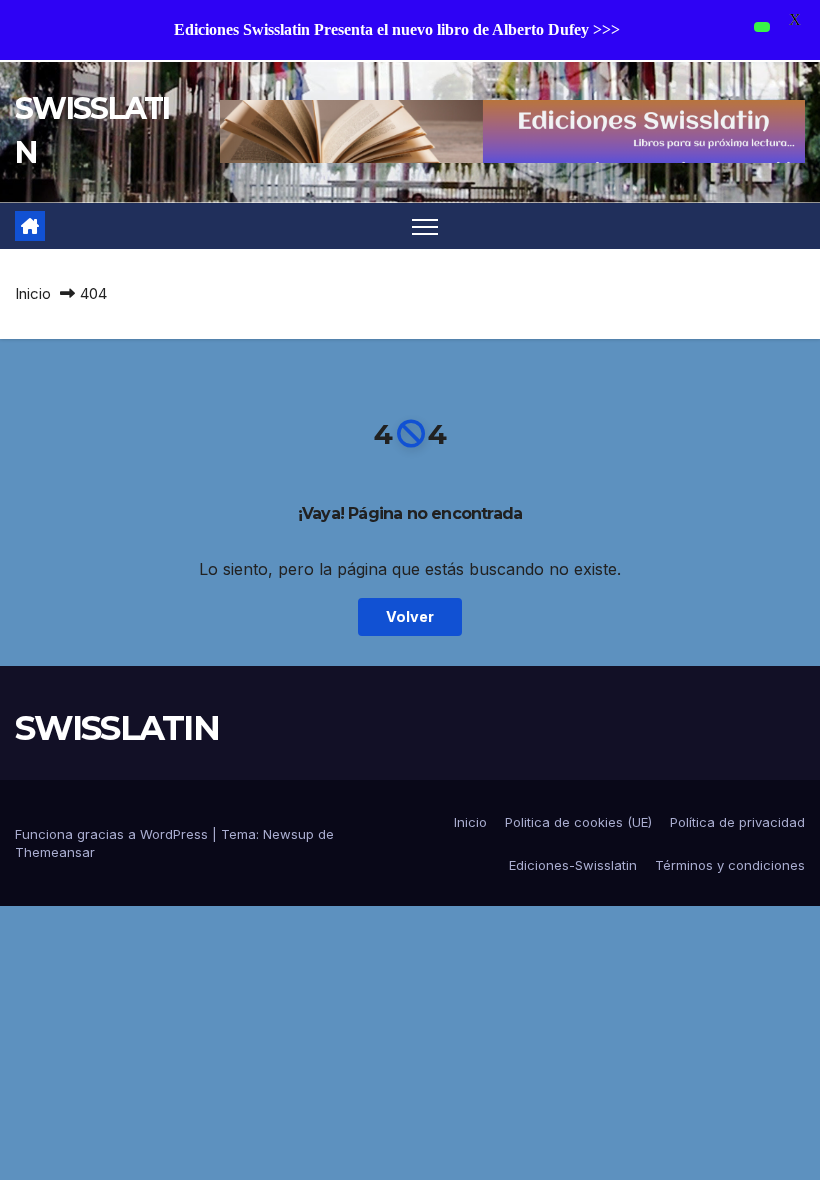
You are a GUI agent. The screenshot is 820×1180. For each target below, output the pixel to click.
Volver (410, 616)
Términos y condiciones (730, 865)
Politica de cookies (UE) (578, 822)
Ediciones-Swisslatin (573, 865)
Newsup (288, 834)
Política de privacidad (737, 822)
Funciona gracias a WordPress (113, 834)
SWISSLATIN (117, 728)
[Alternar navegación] (425, 226)
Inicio (33, 293)
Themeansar (55, 852)
